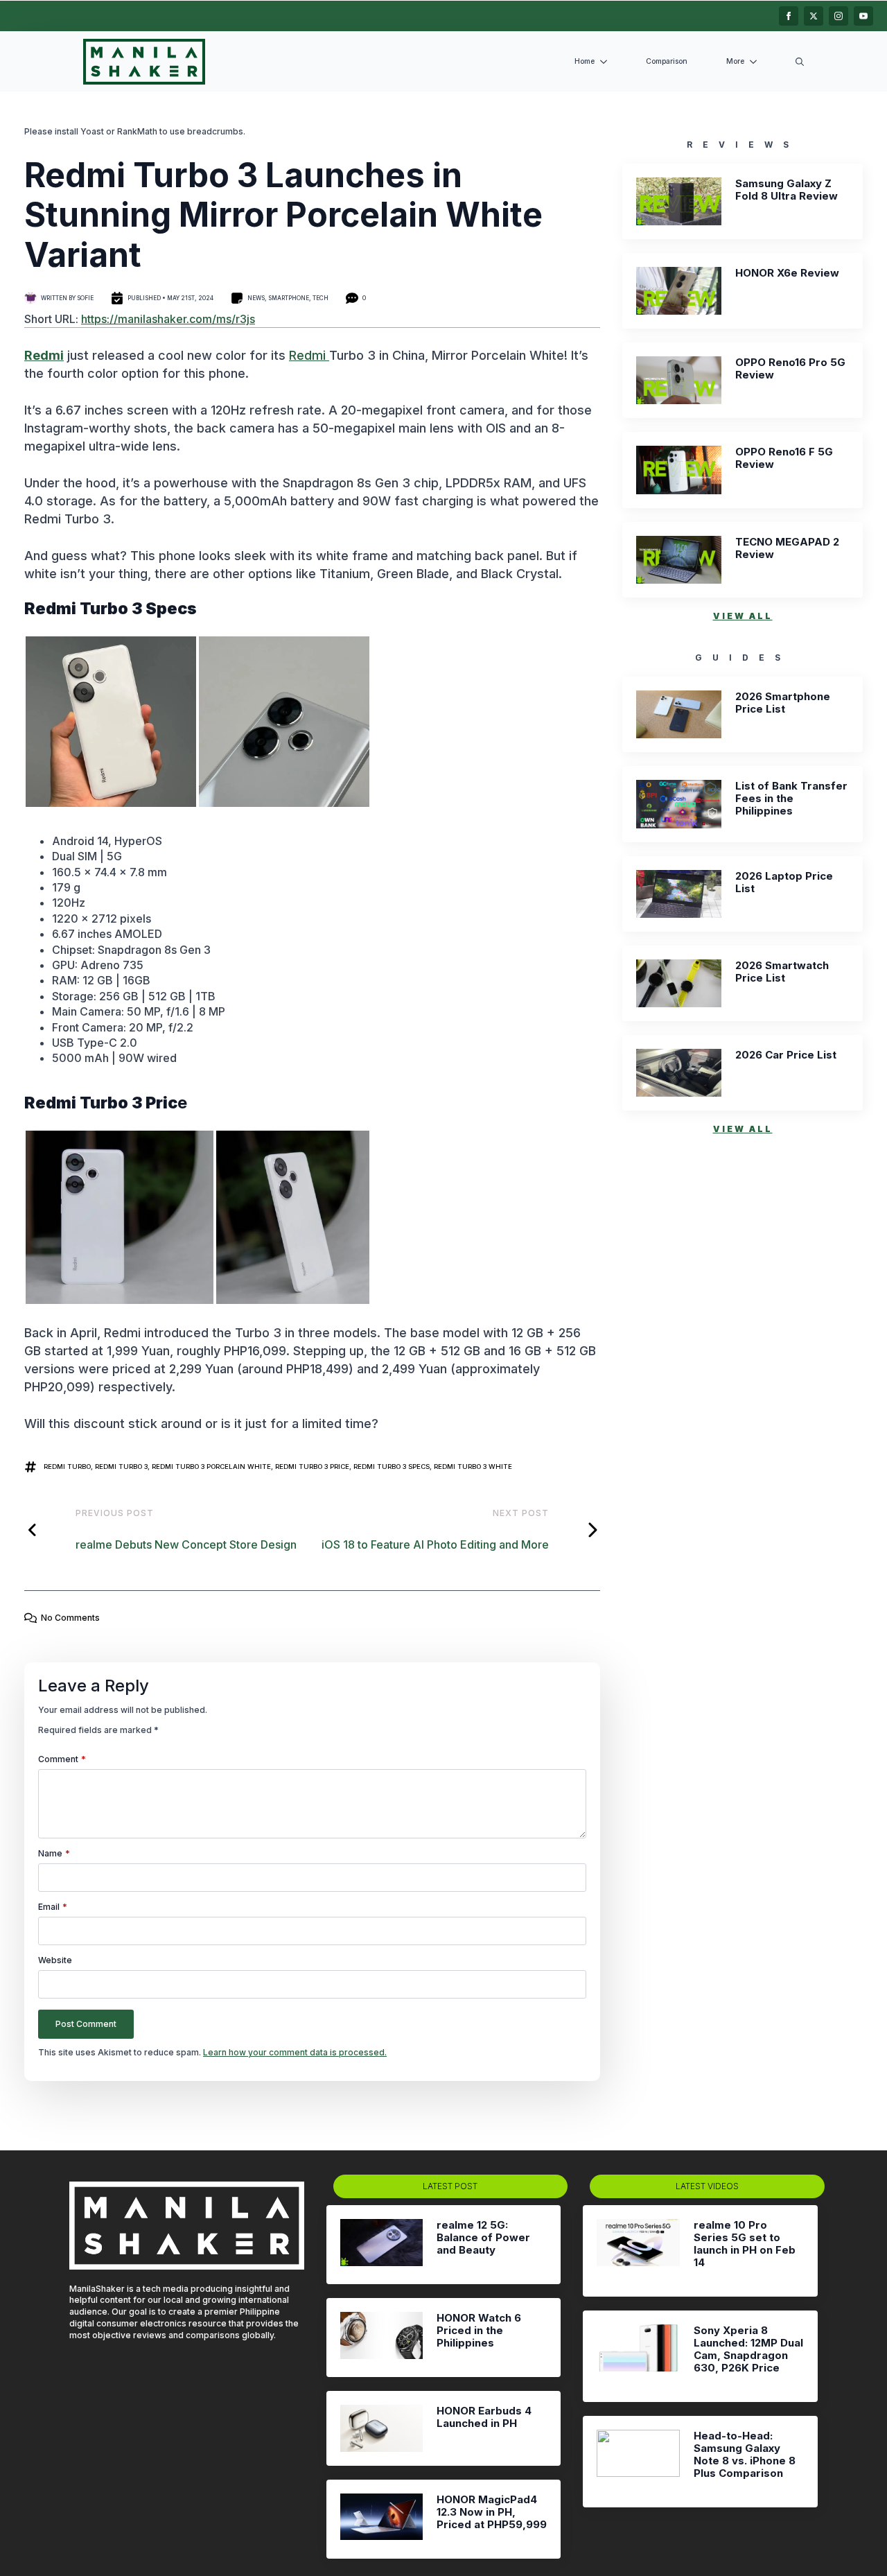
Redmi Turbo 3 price (312, 1467)
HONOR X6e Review (787, 273)
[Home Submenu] (606, 62)
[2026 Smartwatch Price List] (679, 983)
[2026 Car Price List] (679, 1073)
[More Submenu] (756, 62)
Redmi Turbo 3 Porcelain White (211, 1467)
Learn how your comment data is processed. (295, 2052)
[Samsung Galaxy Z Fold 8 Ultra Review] (679, 201)
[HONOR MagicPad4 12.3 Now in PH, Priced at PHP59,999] (381, 2519)
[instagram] (838, 16)
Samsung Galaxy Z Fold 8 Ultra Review (787, 190)
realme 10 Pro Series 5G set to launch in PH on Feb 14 (745, 2244)
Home (585, 61)
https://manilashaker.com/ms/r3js (168, 319)
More (735, 61)
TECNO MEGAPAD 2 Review (787, 548)
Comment (62, 1759)
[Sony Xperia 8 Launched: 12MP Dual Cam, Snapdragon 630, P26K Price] (638, 2356)
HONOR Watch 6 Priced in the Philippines (479, 2331)
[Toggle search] (800, 62)
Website (55, 1960)
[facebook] (789, 16)
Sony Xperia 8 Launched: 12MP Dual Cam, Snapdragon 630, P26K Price (748, 2349)
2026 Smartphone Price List (783, 703)
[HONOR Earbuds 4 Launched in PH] (381, 2428)
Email (53, 1907)
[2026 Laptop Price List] (679, 894)
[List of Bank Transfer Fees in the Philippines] (679, 804)
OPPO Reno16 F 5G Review (784, 458)
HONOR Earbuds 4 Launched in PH (484, 2417)
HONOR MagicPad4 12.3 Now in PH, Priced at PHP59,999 (492, 2512)
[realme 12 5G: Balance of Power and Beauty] (381, 2245)
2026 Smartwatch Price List (782, 972)
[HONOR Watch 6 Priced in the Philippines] (381, 2338)
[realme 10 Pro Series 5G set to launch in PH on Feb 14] (638, 2251)
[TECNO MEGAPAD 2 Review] (679, 560)
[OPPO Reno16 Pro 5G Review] (679, 380)
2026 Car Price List (786, 1055)
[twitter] (814, 16)
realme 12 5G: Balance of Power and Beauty (483, 2238)
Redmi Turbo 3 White (473, 1467)
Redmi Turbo (67, 1467)
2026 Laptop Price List (784, 882)
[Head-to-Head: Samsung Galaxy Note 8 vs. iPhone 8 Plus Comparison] (638, 2462)
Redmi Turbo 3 (121, 1467)
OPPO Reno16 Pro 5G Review (790, 369)
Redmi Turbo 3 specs (392, 1467)
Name (54, 1854)
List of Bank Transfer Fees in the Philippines (791, 799)
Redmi (309, 355)
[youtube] (863, 16)
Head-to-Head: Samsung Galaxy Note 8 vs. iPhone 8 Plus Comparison (745, 2455)
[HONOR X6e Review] (679, 291)
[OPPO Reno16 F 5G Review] (679, 470)
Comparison (667, 61)
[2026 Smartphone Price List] (679, 714)
